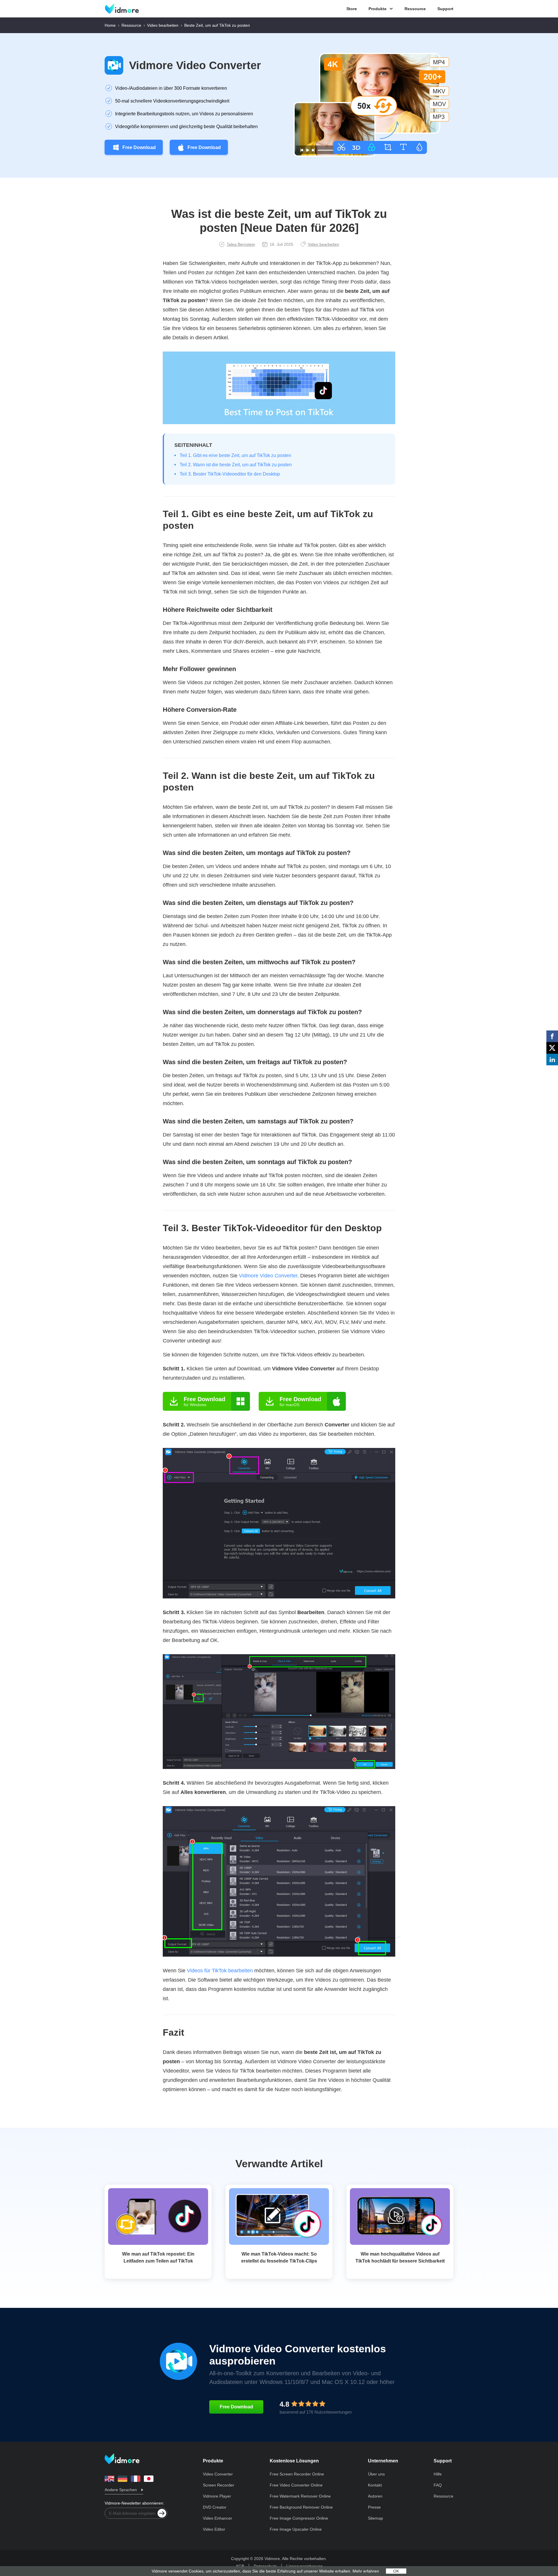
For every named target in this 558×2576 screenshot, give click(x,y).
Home (110, 25)
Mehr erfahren (366, 2571)
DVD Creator (215, 2507)
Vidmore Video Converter (195, 65)
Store (352, 9)
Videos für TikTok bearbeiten (220, 1971)
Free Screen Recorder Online (297, 2474)
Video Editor (214, 2529)
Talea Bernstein (241, 244)
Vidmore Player (217, 2496)
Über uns (376, 2474)
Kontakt (375, 2485)
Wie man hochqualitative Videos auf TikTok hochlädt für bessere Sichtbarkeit (400, 2257)
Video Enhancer (218, 2518)
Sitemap (375, 2518)
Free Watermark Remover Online (300, 2496)
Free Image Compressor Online (299, 2518)
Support (445, 9)
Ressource (415, 9)
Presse (374, 2507)
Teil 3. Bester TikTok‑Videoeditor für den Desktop (230, 474)
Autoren (375, 2496)
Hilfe (438, 2474)
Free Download (139, 147)
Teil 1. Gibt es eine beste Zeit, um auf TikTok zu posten (235, 455)
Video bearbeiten (163, 25)
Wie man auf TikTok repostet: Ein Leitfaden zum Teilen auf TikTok (158, 2257)
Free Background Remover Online (301, 2507)
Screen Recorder (219, 2485)
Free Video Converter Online (296, 2485)
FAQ (438, 2485)
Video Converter (218, 2474)
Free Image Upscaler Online (296, 2529)
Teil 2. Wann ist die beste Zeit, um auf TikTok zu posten (236, 465)
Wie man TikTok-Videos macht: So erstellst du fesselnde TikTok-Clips (279, 2257)
